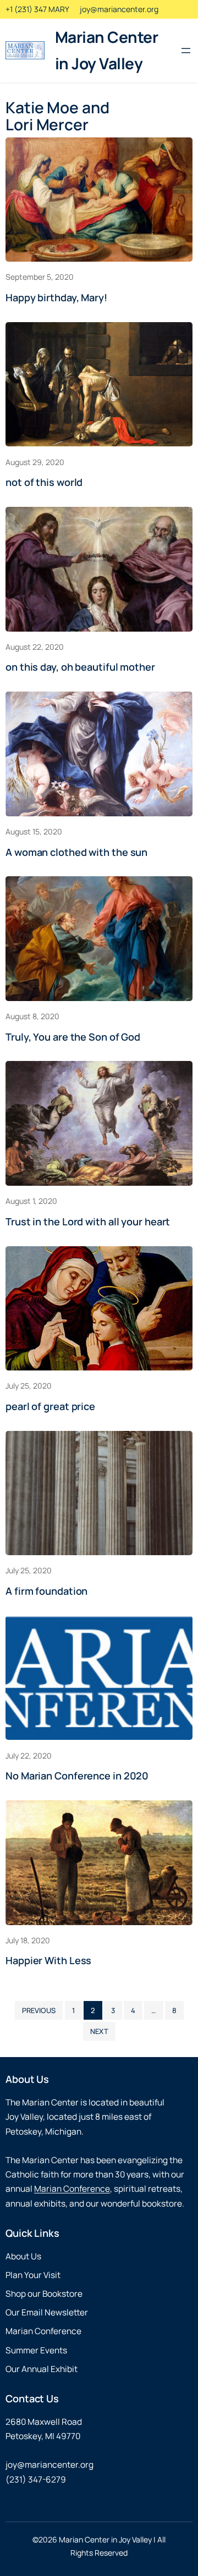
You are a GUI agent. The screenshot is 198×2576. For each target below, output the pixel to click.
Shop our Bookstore (44, 2294)
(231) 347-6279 (36, 2480)
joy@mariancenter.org (119, 9)
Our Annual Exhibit (42, 2369)
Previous (39, 2010)
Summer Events (36, 2350)
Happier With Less (48, 1960)
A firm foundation (46, 1591)
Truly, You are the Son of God (73, 1037)
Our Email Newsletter (47, 2312)
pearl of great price (50, 1406)
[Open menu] (186, 51)
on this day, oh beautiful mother (80, 667)
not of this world (44, 482)
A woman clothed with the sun (76, 852)
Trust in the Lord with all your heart (88, 1221)
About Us (23, 2256)
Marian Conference (72, 2189)
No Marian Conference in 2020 (77, 1776)
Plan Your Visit (33, 2275)
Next (99, 2031)
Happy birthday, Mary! (56, 297)
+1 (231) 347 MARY (37, 9)
